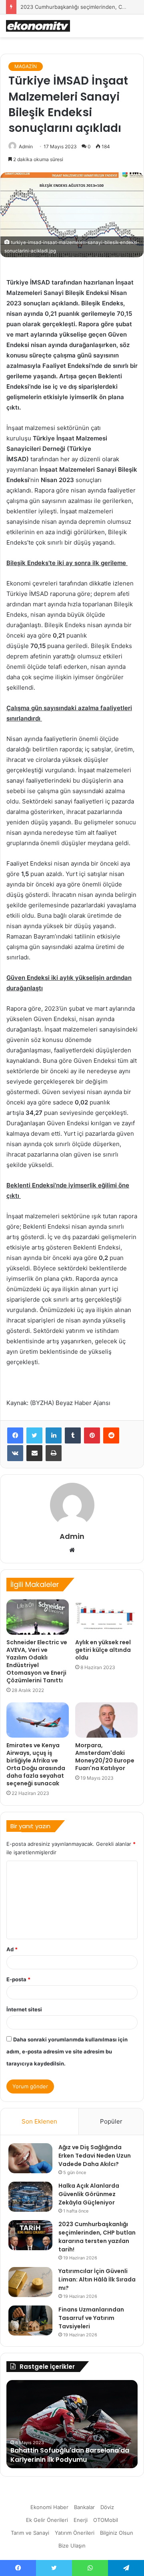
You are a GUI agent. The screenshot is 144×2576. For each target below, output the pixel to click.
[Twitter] (34, 1435)
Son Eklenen (39, 2121)
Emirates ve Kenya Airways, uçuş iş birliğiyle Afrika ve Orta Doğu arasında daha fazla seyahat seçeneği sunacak (36, 1764)
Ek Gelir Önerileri (47, 2520)
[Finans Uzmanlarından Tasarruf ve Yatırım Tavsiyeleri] (30, 2321)
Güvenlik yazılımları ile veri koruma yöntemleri (67, 2455)
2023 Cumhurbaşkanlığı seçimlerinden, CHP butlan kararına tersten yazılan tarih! (97, 2237)
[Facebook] (15, 1435)
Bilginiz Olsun (117, 2533)
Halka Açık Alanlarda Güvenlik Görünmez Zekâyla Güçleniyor (89, 2194)
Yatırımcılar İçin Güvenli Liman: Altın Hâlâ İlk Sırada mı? (97, 2279)
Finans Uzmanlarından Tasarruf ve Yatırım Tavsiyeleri (91, 2318)
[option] (72, 2424)
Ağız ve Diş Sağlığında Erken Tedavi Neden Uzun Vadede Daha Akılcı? (95, 2156)
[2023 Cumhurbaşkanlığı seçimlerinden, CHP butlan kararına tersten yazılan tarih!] (30, 2235)
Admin (26, 146)
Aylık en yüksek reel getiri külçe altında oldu (103, 1650)
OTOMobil (106, 2520)
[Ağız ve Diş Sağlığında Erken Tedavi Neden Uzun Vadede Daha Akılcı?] (30, 2158)
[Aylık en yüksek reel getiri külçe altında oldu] (106, 1617)
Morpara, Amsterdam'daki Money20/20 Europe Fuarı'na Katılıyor (105, 1757)
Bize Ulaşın (72, 2546)
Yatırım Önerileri (75, 2533)
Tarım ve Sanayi (30, 2533)
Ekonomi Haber (49, 2507)
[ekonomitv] (38, 26)
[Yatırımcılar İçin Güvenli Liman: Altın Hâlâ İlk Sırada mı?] (30, 2282)
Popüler (111, 2121)
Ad (12, 1949)
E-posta (18, 1979)
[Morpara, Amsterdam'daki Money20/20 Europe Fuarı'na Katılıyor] (106, 1720)
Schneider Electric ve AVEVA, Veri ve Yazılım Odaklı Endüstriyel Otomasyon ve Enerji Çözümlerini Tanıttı (37, 1661)
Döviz (107, 2507)
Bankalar (84, 2507)
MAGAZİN (26, 66)
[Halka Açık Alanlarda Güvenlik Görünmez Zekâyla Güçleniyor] (30, 2197)
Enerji (81, 2520)
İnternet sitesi (24, 2009)
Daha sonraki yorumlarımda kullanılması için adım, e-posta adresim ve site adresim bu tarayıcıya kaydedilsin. (67, 2051)
